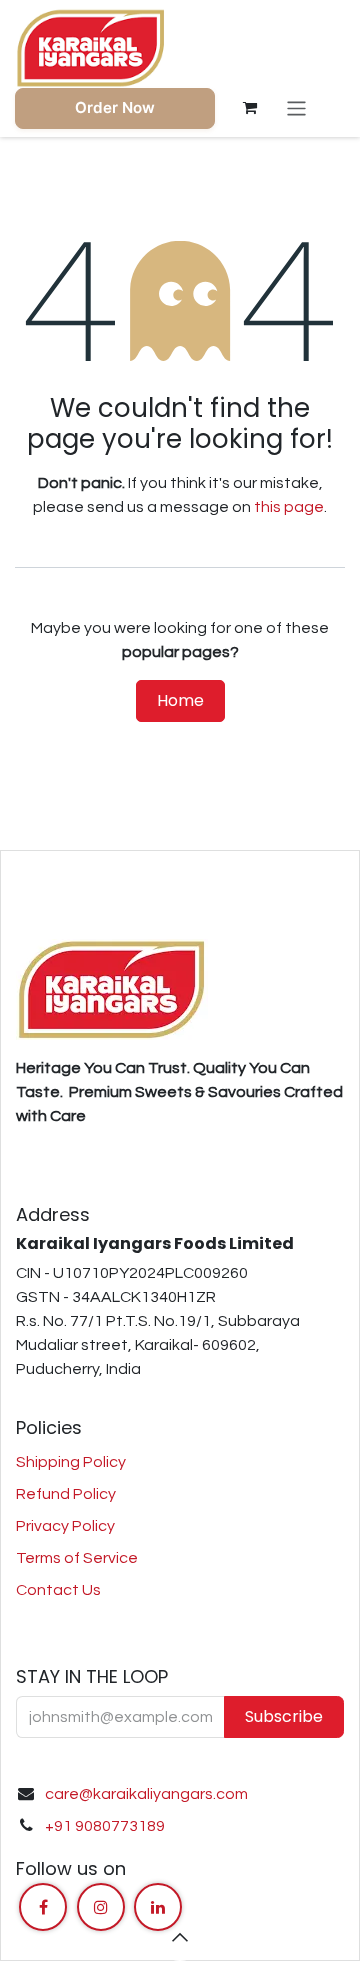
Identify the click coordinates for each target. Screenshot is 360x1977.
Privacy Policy (65, 1526)
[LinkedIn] (158, 1907)
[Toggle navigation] (296, 108)
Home (180, 700)
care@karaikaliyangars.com (146, 1794)
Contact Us (58, 1590)
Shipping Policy (71, 1462)
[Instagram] (101, 1907)
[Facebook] (43, 1907)
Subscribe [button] (284, 1716)
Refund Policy (66, 1494)
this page (289, 507)
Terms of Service (77, 1558)
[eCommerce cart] (250, 108)
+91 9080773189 (105, 1826)
